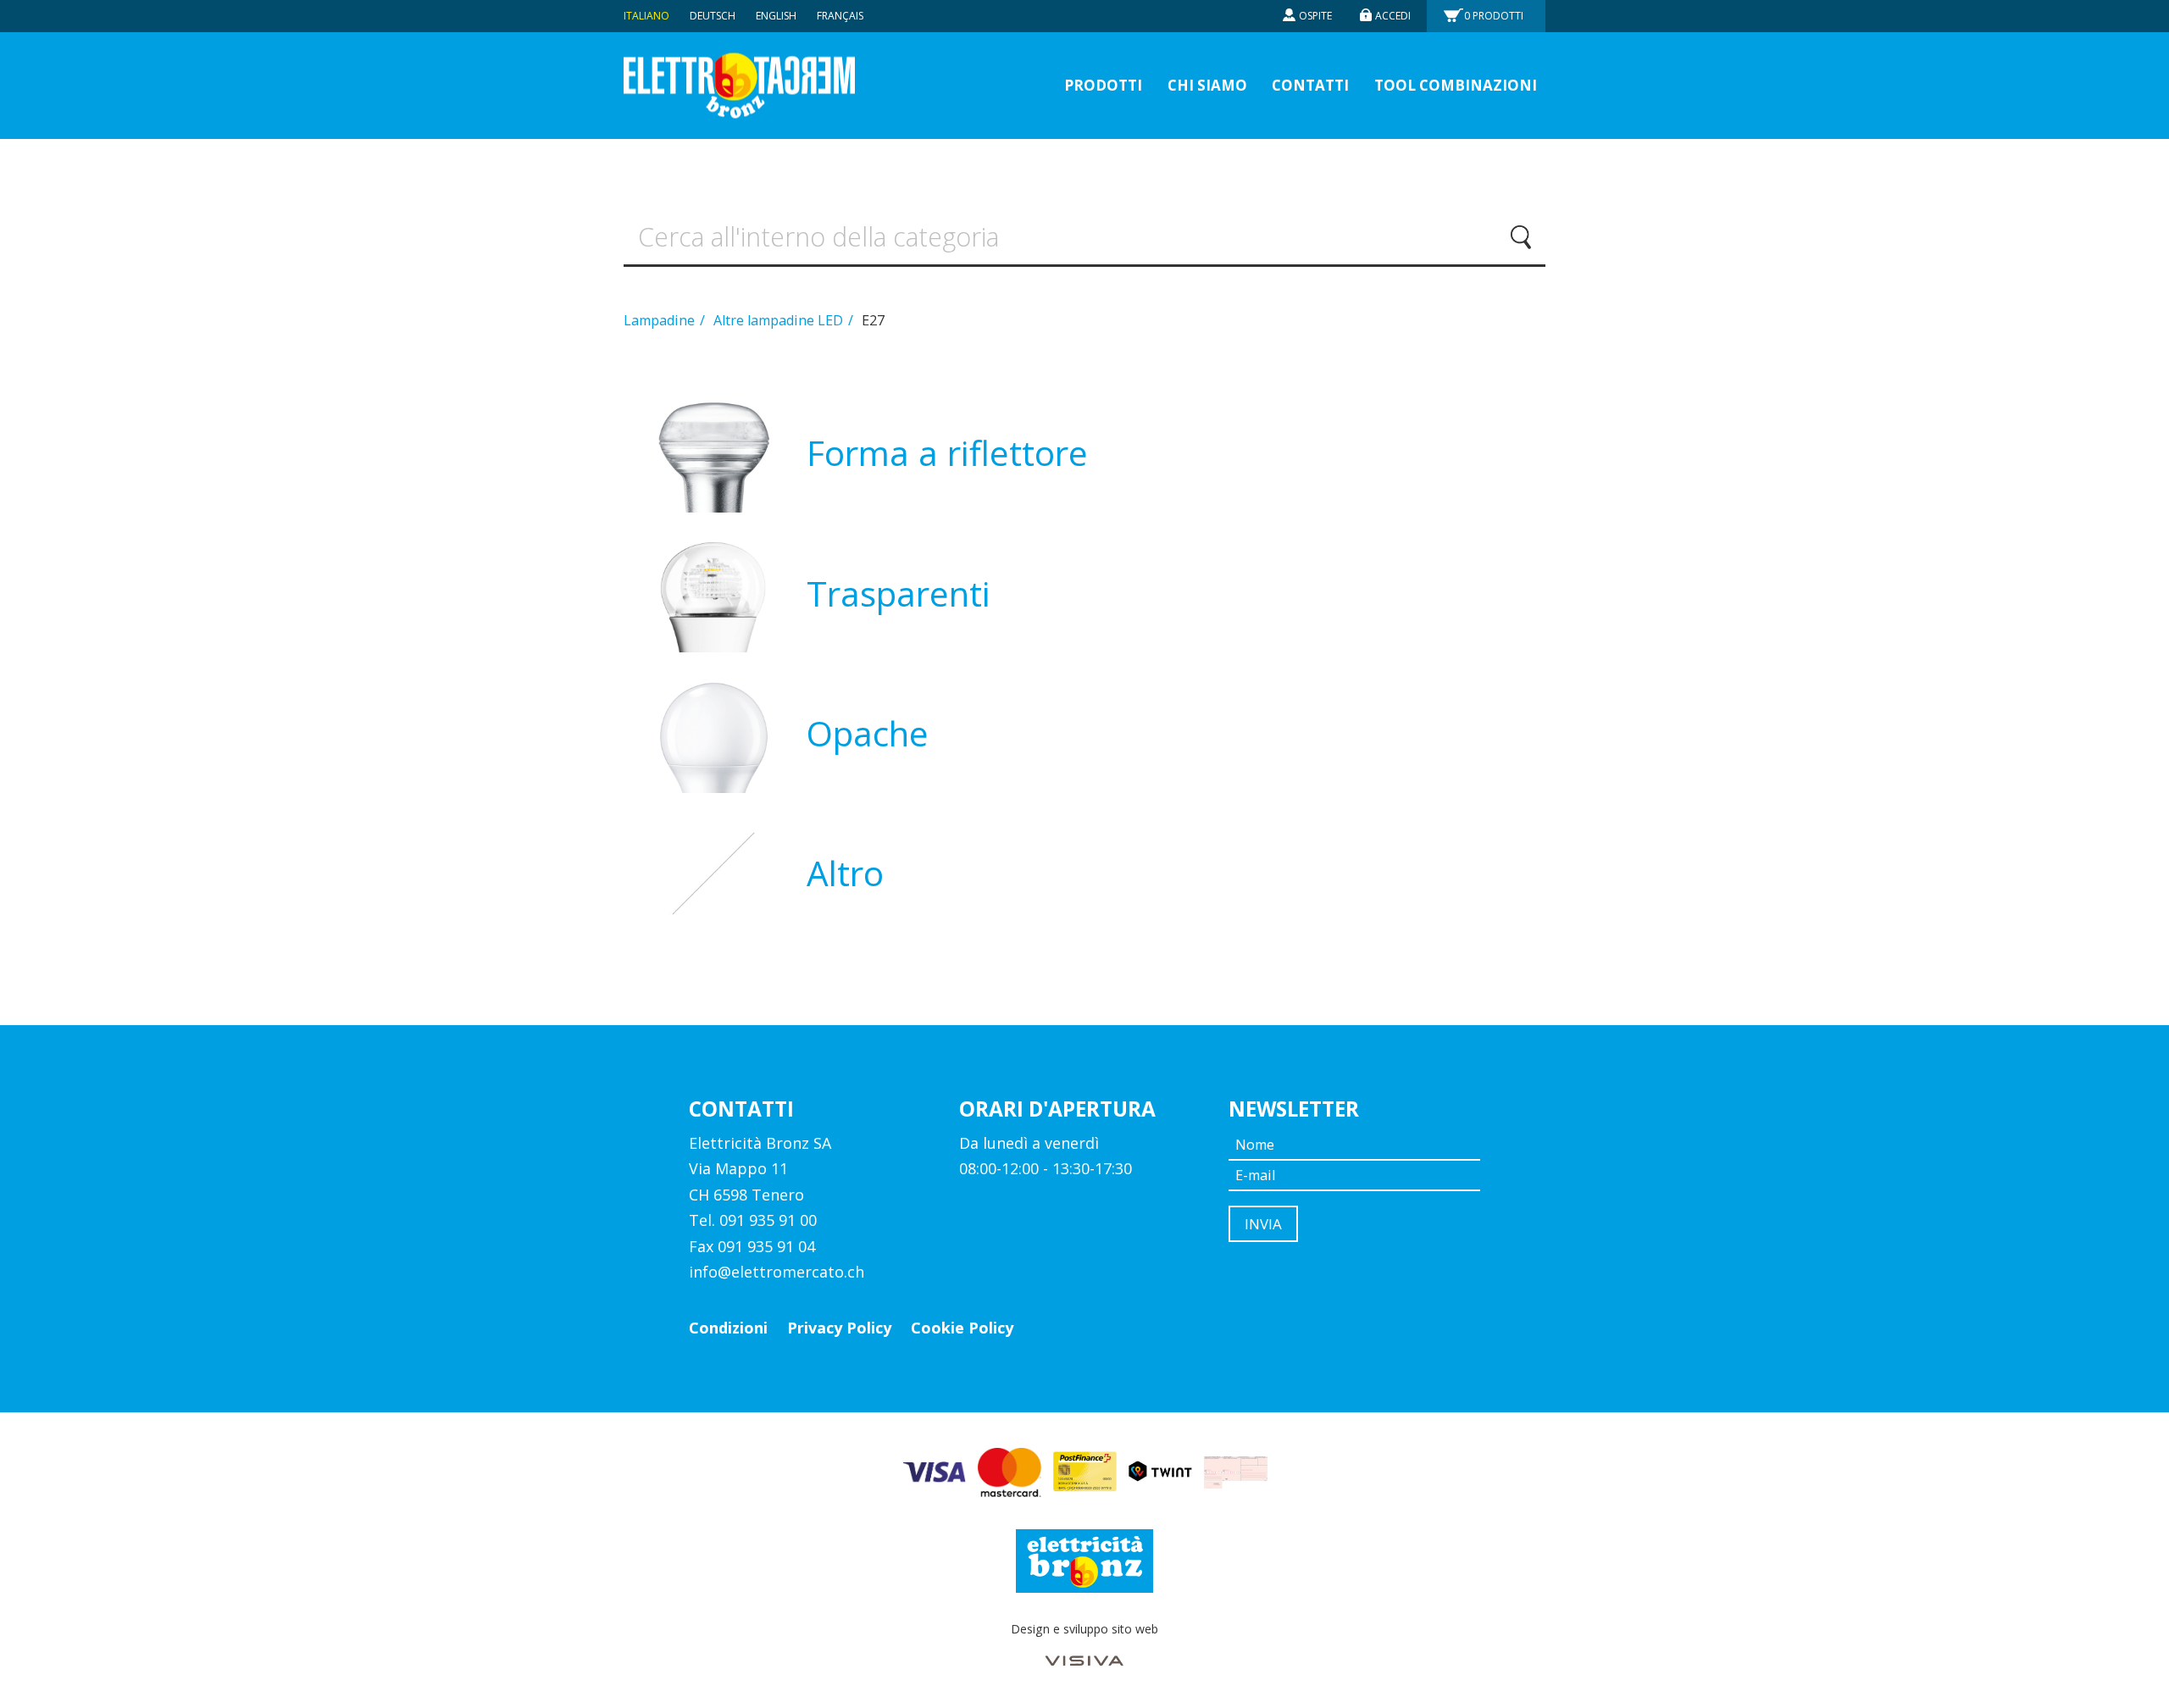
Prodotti (1494, 16)
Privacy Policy (839, 1328)
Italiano (646, 16)
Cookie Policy (962, 1328)
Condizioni (728, 1328)
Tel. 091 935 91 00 (753, 1220)
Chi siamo (1207, 85)
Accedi (1393, 16)
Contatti (1310, 85)
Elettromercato (739, 86)
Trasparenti (899, 593)
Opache (868, 733)
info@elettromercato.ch (777, 1272)
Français (840, 16)
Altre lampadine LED (780, 320)
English (776, 16)
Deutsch (713, 16)
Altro (845, 873)
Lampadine (661, 320)
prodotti (1103, 85)
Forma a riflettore (947, 453)
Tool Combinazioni (1456, 85)
